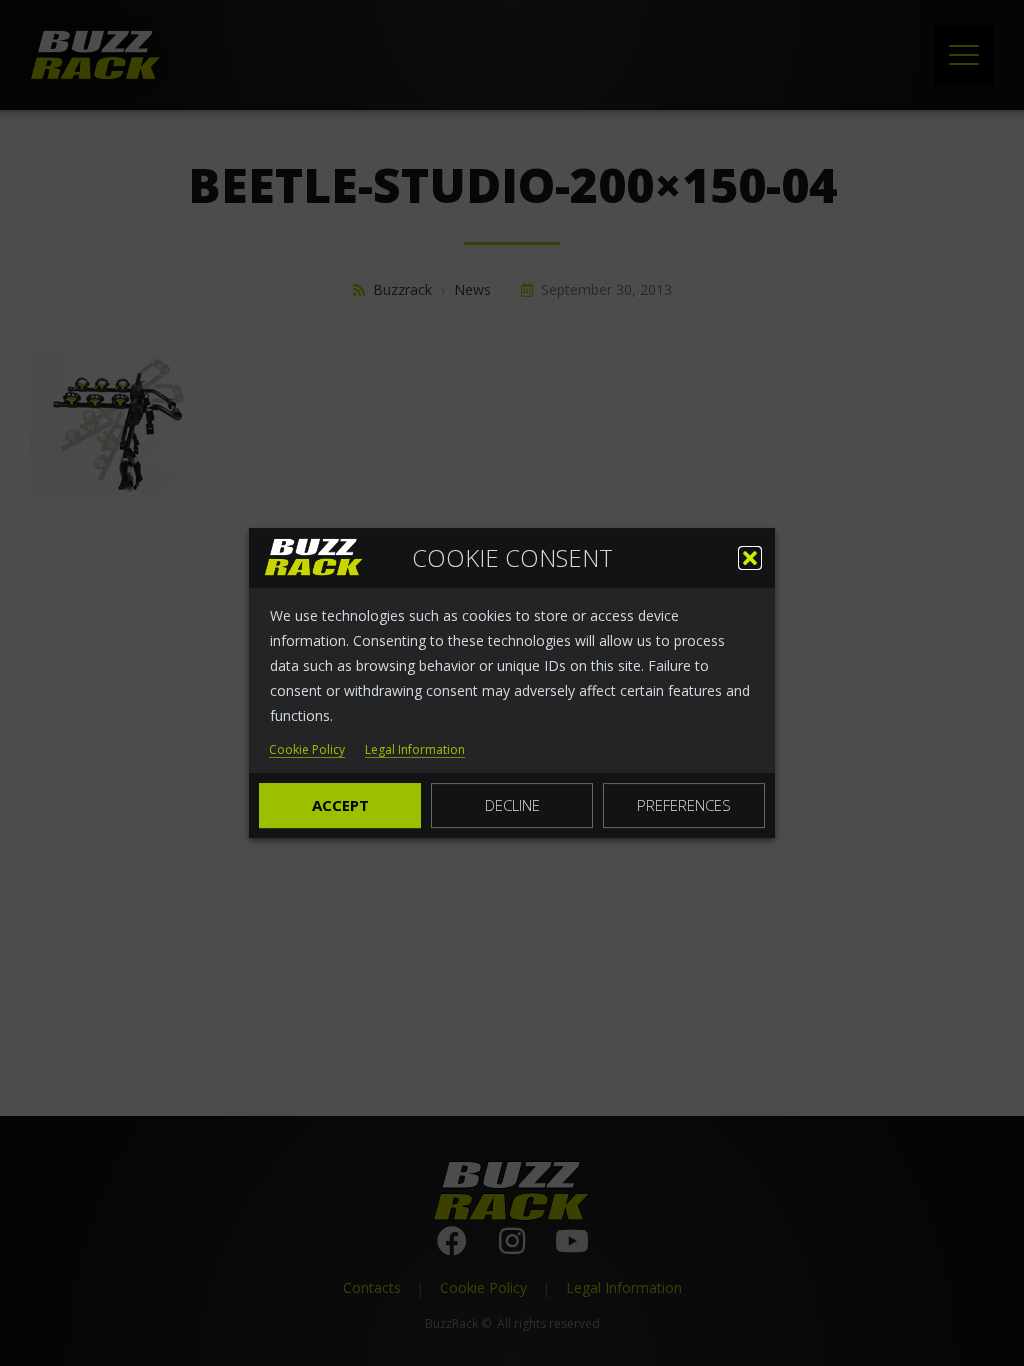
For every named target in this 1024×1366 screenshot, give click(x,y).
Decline (512, 805)
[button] (750, 558)
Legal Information (415, 750)
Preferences (684, 805)
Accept (340, 805)
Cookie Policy (307, 750)
